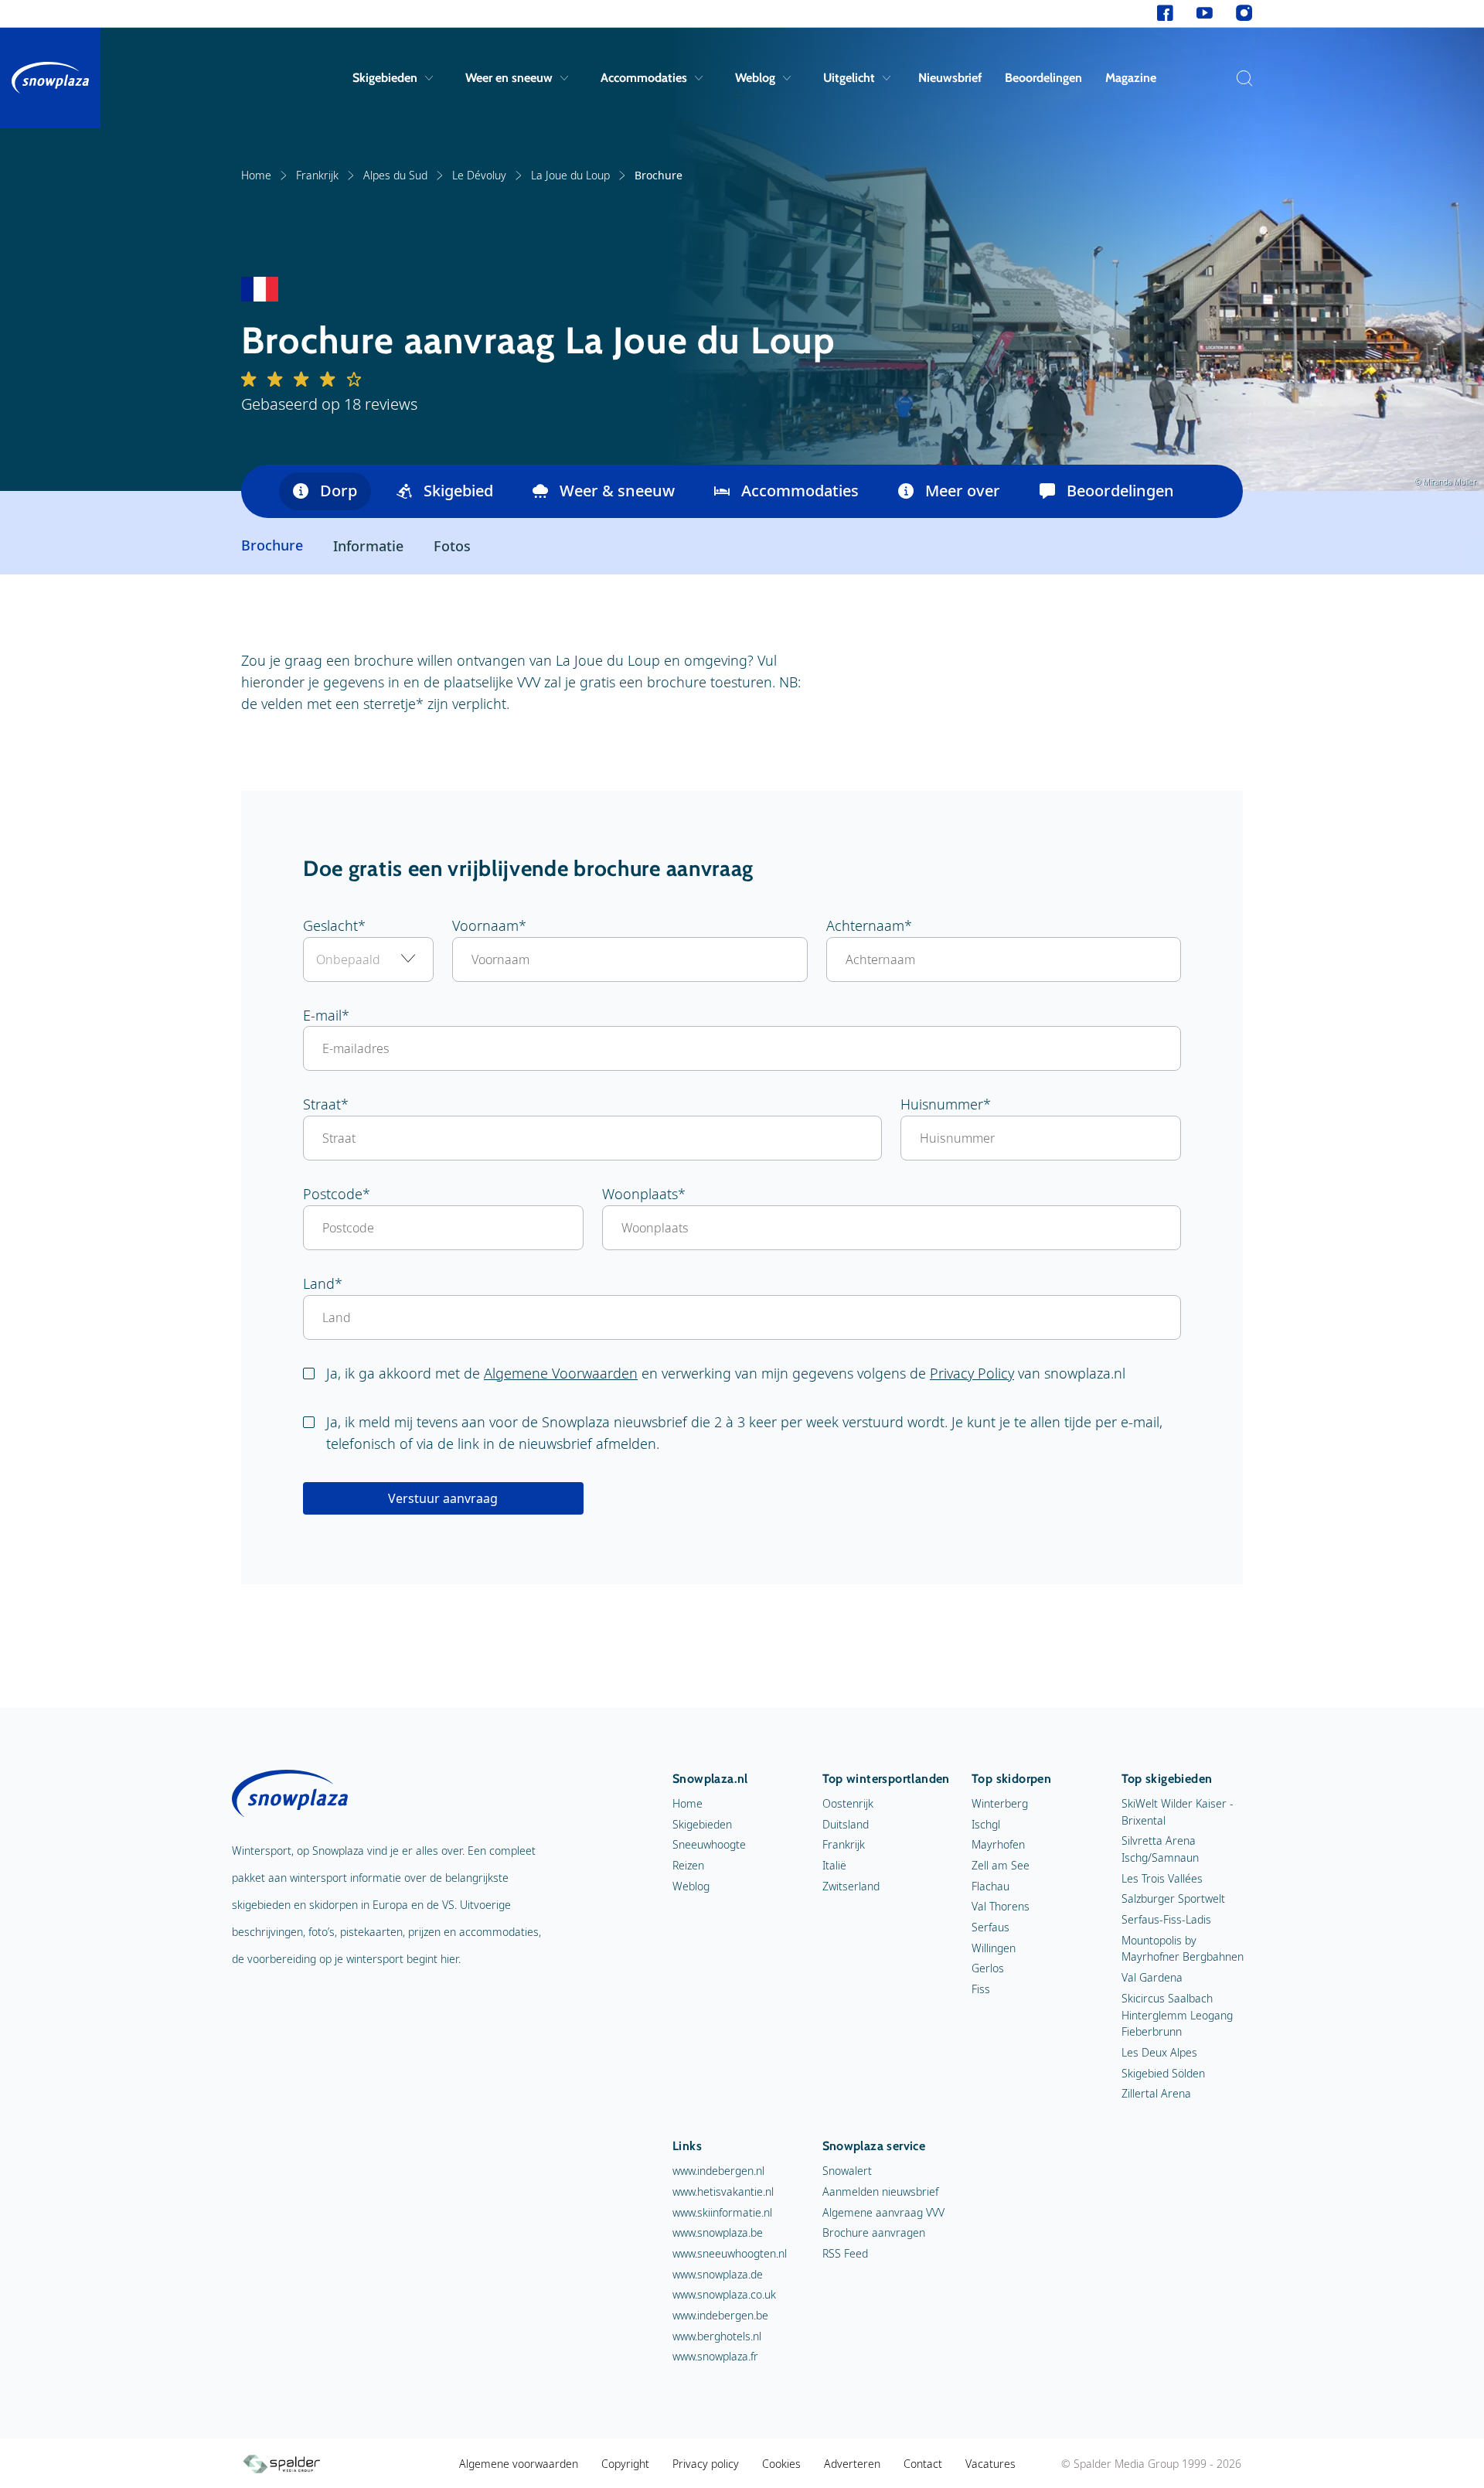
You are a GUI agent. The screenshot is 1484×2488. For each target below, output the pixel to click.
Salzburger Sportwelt (1173, 1898)
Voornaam (485, 925)
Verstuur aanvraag (443, 1498)
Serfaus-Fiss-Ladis (1166, 1919)
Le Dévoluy (479, 175)
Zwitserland (851, 1886)
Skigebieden (385, 78)
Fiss (981, 1989)
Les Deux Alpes (1159, 2052)
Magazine (1131, 78)
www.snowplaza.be (718, 2232)
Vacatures (990, 2464)
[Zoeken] (1241, 78)
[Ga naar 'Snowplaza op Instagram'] (1244, 14)
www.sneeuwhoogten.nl (730, 2253)
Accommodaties (644, 78)
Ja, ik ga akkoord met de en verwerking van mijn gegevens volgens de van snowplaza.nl (726, 1373)
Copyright (625, 2464)
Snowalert (847, 2171)
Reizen (688, 1865)
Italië (834, 1865)
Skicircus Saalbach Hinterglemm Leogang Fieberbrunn (1177, 2015)
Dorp (339, 491)
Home (256, 175)
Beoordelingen (1043, 78)
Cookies (781, 2464)
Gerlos (988, 1968)
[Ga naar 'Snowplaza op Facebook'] (1165, 14)
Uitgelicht (849, 78)
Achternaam (865, 925)
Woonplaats (640, 1194)
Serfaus (990, 1927)
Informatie (368, 546)
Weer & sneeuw (617, 491)
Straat (322, 1104)
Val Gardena (1152, 1977)
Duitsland (846, 1824)
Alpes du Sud (395, 175)
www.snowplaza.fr (715, 2356)
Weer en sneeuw (509, 78)
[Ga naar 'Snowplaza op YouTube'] (1205, 14)
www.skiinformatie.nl (722, 2212)
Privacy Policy (972, 1373)
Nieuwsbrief (950, 78)
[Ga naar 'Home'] (50, 78)
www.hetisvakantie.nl (723, 2191)
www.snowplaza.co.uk (724, 2294)
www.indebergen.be (720, 2315)
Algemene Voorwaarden (561, 1373)
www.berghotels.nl (717, 2336)
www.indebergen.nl (718, 2171)
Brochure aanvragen (874, 2232)
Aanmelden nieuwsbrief (880, 2191)
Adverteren (852, 2464)
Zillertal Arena (1156, 2093)
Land (319, 1283)
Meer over (963, 491)
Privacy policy (706, 2464)
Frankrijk (317, 175)
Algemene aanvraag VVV (883, 2212)
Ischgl (986, 1824)
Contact (923, 2464)
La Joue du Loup (570, 175)
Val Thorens (1001, 1906)
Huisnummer (942, 1104)
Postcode (333, 1194)
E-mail (322, 1015)
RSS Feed (845, 2253)
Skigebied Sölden (1163, 2073)
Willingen (994, 1948)
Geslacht (330, 925)
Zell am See (1001, 1865)
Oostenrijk (848, 1803)
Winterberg (1000, 1803)
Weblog (755, 78)
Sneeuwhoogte (709, 1844)
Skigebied (458, 491)
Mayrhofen (998, 1844)
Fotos (452, 546)
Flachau (990, 1886)
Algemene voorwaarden (519, 2464)
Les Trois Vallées (1162, 1878)
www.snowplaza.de (718, 2274)
